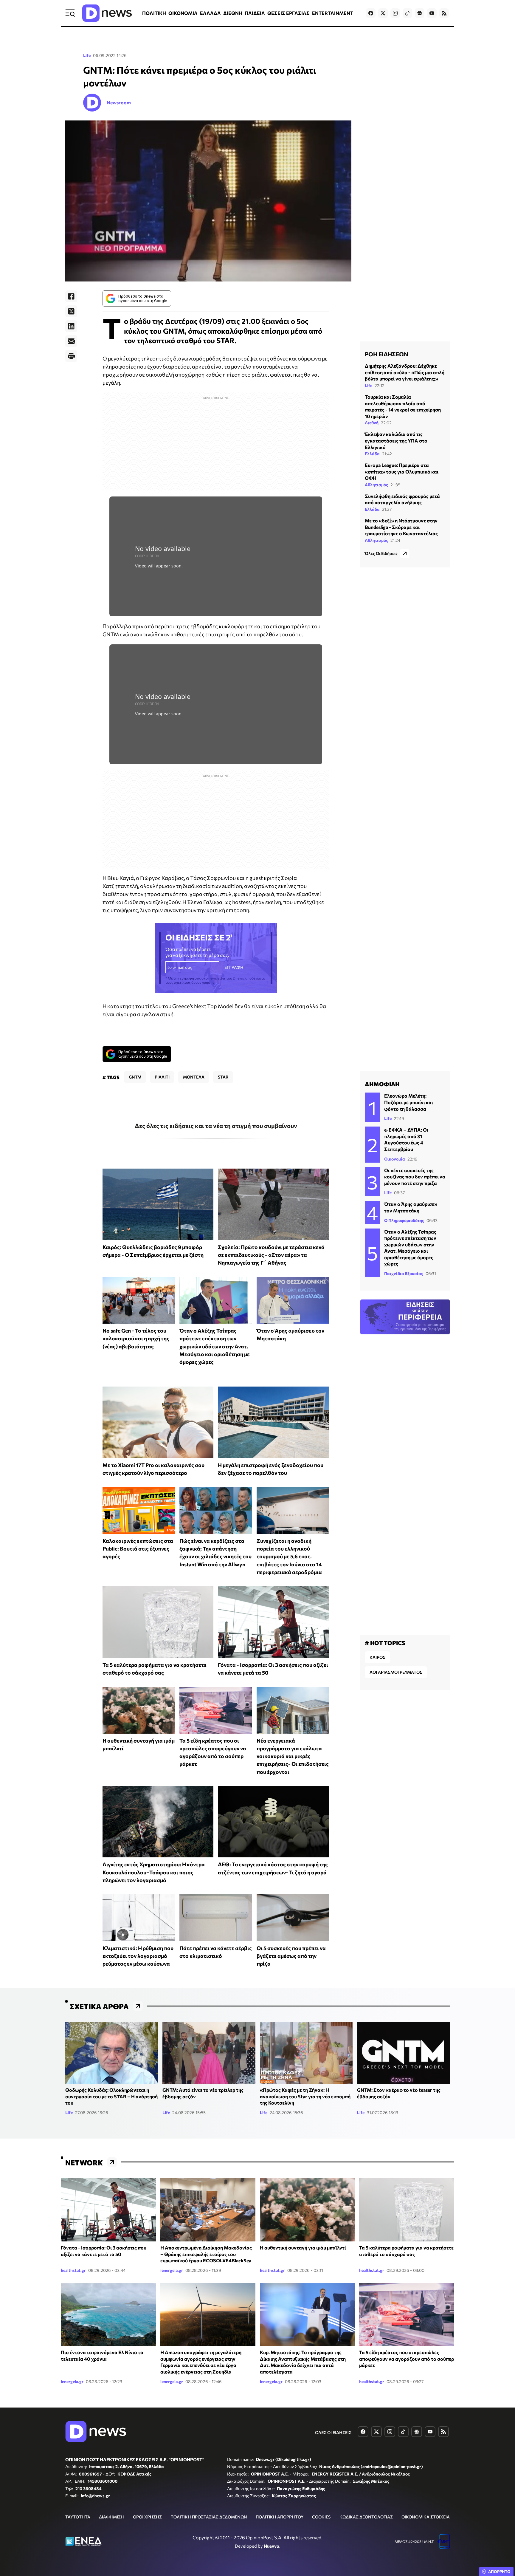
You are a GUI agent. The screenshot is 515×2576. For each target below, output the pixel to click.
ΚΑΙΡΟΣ (377, 1657)
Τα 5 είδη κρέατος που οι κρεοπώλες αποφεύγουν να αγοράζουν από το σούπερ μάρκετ (407, 2359)
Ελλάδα (372, 453)
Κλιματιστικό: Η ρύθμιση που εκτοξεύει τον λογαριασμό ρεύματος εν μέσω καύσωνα (138, 1956)
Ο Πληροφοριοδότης (404, 1220)
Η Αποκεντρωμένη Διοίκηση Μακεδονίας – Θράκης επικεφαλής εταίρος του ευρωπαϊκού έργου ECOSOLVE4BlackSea (206, 2254)
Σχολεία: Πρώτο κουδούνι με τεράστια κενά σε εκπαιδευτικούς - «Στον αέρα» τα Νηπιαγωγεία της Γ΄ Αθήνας (271, 1255)
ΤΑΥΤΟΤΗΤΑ (78, 2517)
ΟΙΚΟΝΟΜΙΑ (183, 13)
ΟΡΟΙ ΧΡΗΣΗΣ (147, 2517)
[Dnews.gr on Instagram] (395, 13)
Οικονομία (395, 1159)
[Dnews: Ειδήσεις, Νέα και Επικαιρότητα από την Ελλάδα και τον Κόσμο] (107, 13)
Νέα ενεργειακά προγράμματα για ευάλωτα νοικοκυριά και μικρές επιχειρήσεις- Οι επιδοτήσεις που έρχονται (293, 1756)
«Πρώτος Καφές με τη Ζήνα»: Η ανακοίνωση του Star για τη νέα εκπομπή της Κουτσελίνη (305, 2096)
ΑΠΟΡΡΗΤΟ (499, 2572)
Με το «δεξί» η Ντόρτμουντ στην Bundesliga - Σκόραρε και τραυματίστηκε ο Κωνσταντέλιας (401, 527)
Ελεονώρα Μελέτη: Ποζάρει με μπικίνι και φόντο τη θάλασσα (409, 1102)
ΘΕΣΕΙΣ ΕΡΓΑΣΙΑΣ (288, 13)
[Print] (71, 356)
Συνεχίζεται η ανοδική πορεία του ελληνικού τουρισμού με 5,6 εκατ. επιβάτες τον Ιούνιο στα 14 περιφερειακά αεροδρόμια (289, 1556)
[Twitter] (71, 311)
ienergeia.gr (172, 2270)
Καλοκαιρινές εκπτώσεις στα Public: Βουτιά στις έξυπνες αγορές (138, 1549)
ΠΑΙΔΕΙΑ (255, 13)
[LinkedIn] (71, 326)
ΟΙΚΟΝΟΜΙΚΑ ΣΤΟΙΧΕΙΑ (426, 2517)
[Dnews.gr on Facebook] (371, 13)
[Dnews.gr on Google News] (420, 13)
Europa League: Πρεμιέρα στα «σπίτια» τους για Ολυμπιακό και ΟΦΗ (402, 471)
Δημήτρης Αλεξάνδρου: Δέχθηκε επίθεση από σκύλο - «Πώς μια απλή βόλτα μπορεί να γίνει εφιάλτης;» (405, 372)
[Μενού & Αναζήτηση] (70, 13)
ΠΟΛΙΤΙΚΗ (154, 13)
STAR (223, 1077)
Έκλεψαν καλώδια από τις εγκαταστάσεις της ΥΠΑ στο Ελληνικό (396, 440)
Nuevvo (272, 2546)
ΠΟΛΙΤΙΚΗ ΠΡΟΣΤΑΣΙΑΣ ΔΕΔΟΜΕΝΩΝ (209, 2517)
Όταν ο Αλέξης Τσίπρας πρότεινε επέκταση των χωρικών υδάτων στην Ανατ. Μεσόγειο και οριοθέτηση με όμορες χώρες (215, 1346)
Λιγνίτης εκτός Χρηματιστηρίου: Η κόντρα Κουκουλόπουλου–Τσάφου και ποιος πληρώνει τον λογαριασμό (154, 1872)
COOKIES (321, 2517)
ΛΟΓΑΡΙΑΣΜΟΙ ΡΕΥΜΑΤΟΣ (396, 1672)
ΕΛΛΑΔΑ (210, 13)
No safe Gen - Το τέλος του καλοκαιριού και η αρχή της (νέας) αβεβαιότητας (136, 1338)
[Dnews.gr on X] (383, 13)
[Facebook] (71, 296)
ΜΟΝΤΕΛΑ (194, 1077)
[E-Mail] (71, 341)
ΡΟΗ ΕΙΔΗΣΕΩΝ (386, 354)
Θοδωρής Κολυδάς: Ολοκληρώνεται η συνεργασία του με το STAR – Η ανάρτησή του (111, 2096)
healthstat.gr (73, 2270)
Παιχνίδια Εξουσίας (404, 1273)
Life (87, 55)
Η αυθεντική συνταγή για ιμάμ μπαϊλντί (303, 2248)
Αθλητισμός (376, 484)
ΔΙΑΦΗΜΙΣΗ (111, 2517)
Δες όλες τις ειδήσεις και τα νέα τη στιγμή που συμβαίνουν (216, 1126)
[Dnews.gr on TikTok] (407, 13)
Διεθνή (372, 423)
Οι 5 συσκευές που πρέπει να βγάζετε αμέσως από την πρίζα (291, 1956)
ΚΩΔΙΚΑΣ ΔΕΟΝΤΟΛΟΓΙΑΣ (366, 2517)
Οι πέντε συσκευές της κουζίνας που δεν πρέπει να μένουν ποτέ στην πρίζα (415, 1177)
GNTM (135, 1077)
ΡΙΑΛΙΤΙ (162, 1077)
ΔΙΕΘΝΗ (233, 13)
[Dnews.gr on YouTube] (432, 13)
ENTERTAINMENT (333, 13)
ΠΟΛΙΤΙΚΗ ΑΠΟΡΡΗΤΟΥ (280, 2517)
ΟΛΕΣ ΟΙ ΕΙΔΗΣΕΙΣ (333, 2432)
